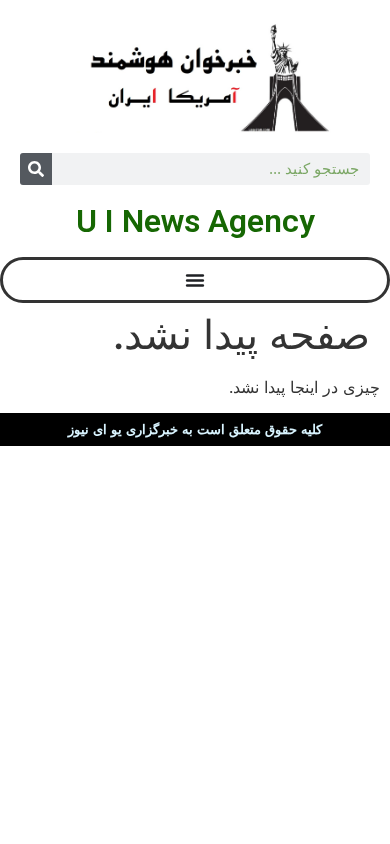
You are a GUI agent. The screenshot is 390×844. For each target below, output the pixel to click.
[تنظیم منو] (195, 280)
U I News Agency (195, 221)
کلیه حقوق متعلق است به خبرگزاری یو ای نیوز (195, 429)
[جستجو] (36, 169)
